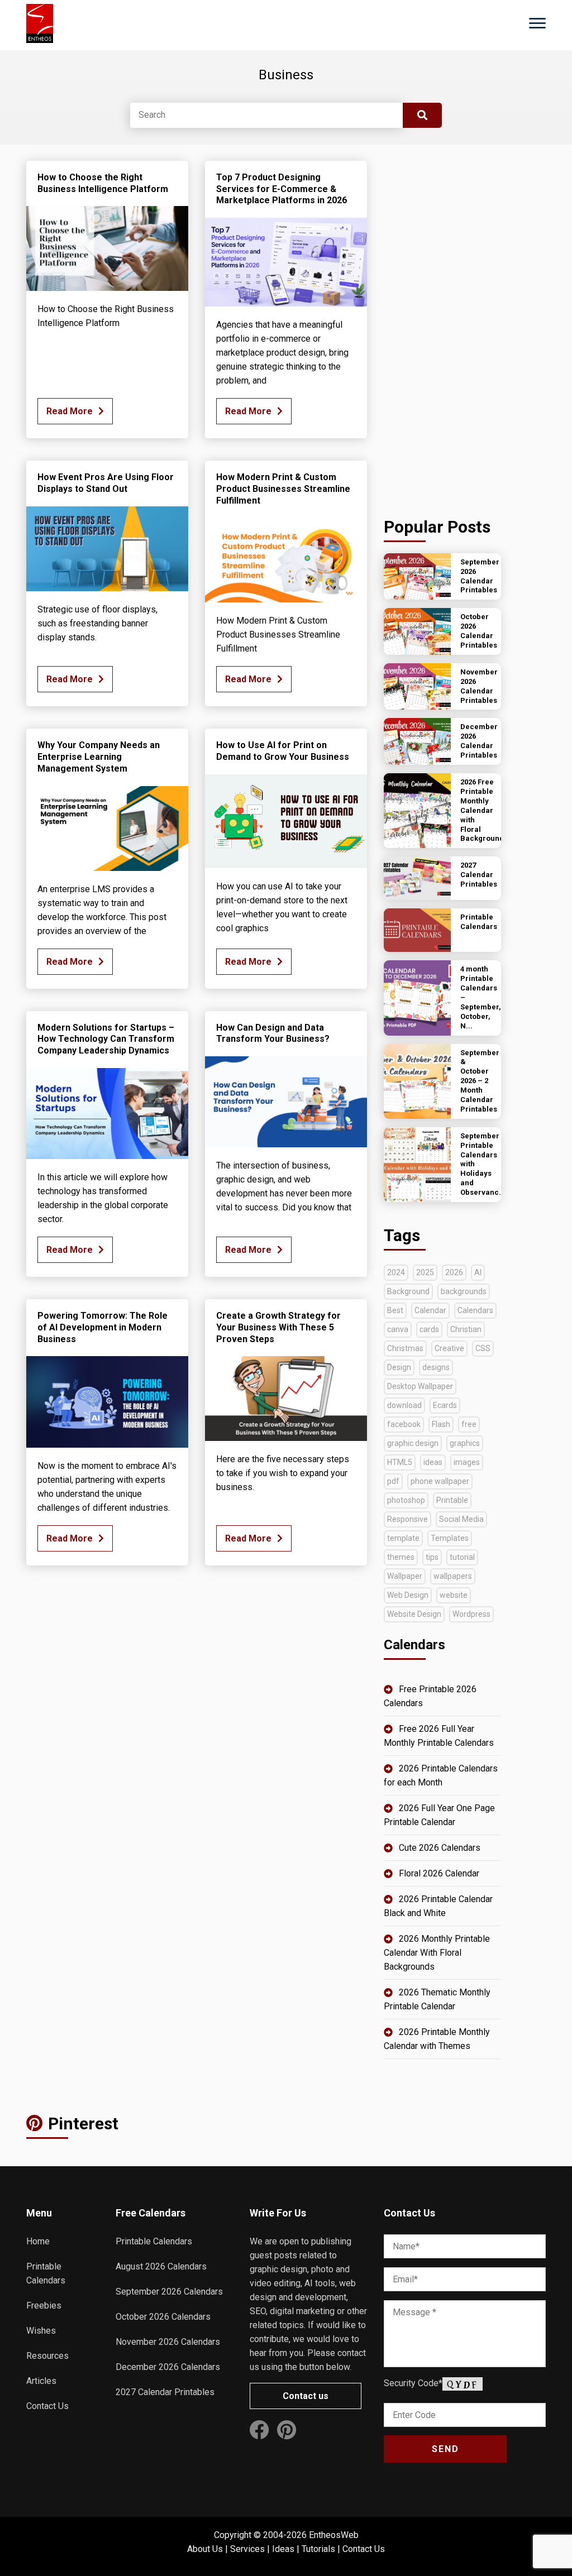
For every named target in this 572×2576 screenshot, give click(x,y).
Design (399, 1367)
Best (395, 1310)
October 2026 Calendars (163, 2317)
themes (401, 1557)
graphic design (413, 1443)
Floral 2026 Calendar (439, 1873)
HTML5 (400, 1462)
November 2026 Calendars (168, 2342)
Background (408, 1291)
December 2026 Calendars (168, 2367)
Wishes (41, 2331)
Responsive (407, 1519)
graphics (465, 1443)
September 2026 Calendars (169, 2292)
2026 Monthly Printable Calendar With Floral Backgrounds (437, 1953)
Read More (70, 411)
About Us (205, 2549)
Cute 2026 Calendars (440, 1848)
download (404, 1405)
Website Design (414, 1614)
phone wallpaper (440, 1481)
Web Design (408, 1595)
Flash (441, 1424)
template (403, 1538)
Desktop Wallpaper (420, 1386)
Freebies (44, 2306)
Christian (466, 1329)
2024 (396, 1272)
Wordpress (471, 1614)
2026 (454, 1272)
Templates (450, 1538)
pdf (393, 1481)
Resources (47, 2356)
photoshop (406, 1500)
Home (38, 2241)
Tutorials (318, 2549)
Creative (449, 1348)
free (469, 1424)
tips (432, 1557)
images (467, 1462)
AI (478, 1272)
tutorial (462, 1557)
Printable (452, 1500)
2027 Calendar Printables (165, 2392)
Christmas (405, 1348)
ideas (433, 1462)
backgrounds (464, 1291)
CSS (483, 1348)
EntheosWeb (334, 2535)
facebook (404, 1424)
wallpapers (453, 1576)
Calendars (475, 1310)
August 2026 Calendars (161, 2266)
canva (398, 1329)
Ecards (445, 1405)
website (454, 1595)
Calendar (430, 1310)
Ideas (283, 2549)
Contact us (306, 2396)
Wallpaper (405, 1576)
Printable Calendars (154, 2241)
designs (436, 1367)
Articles (41, 2381)
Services (247, 2549)
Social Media (461, 1519)
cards (429, 1329)
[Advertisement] (442, 328)
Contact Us (47, 2406)
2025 (425, 1272)
